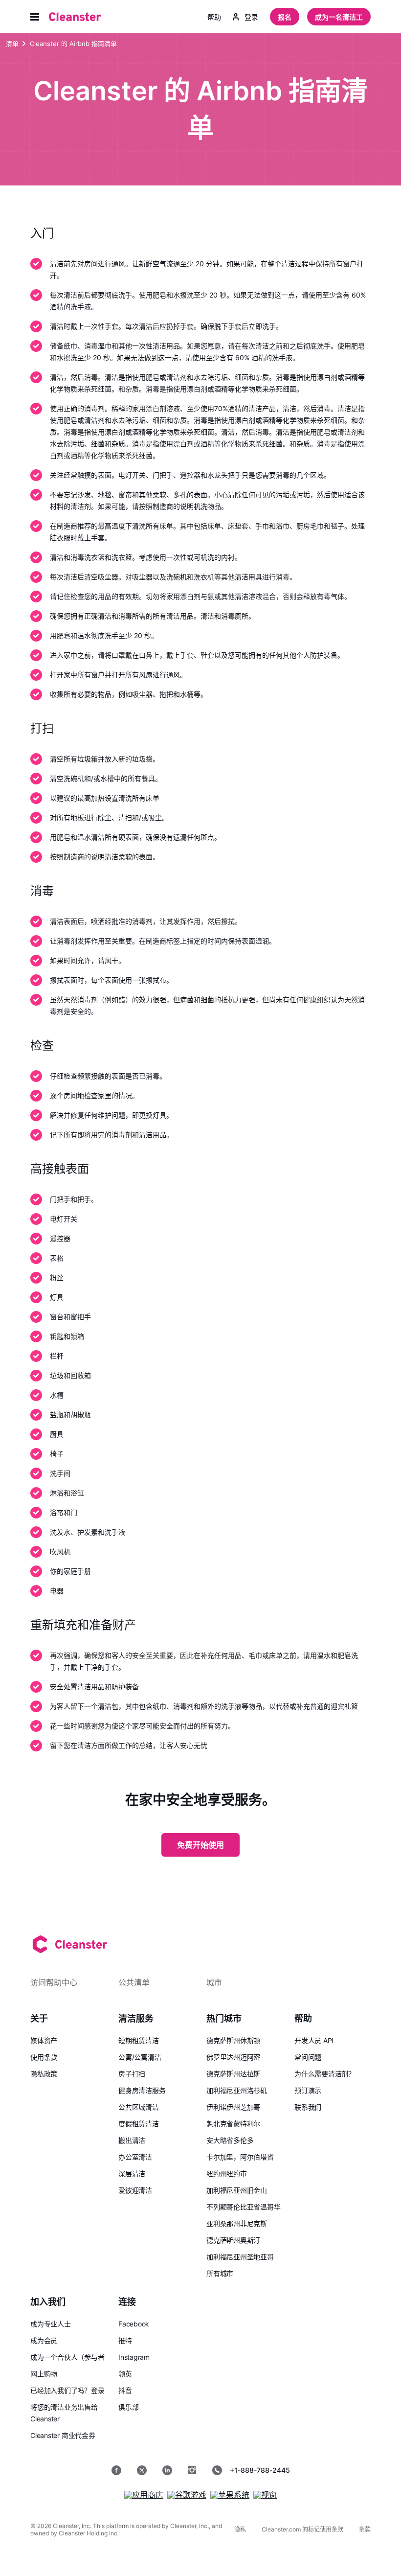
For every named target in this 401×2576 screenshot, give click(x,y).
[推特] (142, 2470)
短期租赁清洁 (139, 2040)
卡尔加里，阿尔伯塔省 (240, 2157)
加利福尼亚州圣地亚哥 (240, 2257)
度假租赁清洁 (139, 2124)
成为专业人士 (51, 2324)
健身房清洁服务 (142, 2090)
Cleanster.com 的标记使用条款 (302, 2529)
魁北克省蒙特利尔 (233, 2124)
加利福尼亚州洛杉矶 (237, 2090)
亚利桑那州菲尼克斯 (237, 2223)
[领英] (167, 2470)
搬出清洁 (132, 2140)
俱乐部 (128, 2407)
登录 (251, 17)
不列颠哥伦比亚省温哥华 (244, 2207)
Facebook (134, 2324)
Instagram (134, 2357)
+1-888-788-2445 (260, 2470)
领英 (125, 2374)
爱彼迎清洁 (135, 2190)
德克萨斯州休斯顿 (233, 2040)
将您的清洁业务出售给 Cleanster (64, 2413)
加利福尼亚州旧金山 (237, 2190)
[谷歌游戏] (187, 2495)
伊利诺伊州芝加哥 (233, 2107)
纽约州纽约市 (227, 2173)
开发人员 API (314, 2040)
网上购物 (44, 2374)
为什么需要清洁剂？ (325, 2074)
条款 (365, 2529)
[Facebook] (116, 2470)
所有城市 (220, 2273)
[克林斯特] (75, 17)
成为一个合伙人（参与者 (67, 2357)
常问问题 (308, 2057)
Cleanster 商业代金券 (63, 2435)
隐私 (240, 2529)
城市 (214, 1982)
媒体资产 (44, 2040)
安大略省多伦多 (230, 2140)
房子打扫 (132, 2074)
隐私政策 (44, 2074)
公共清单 (134, 1982)
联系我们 (308, 2107)
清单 (12, 44)
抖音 (125, 2390)
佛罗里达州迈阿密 (233, 2057)
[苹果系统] (230, 2495)
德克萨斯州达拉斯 (233, 2074)
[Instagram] (192, 2470)
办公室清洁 (135, 2157)
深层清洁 (132, 2173)
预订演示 (308, 2090)
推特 (125, 2340)
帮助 (214, 17)
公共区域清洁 (139, 2107)
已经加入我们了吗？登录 (67, 2390)
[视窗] (265, 2495)
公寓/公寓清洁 (140, 2057)
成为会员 (44, 2340)
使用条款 (44, 2057)
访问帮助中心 (54, 1982)
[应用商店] (144, 2495)
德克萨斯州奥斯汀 (233, 2240)
